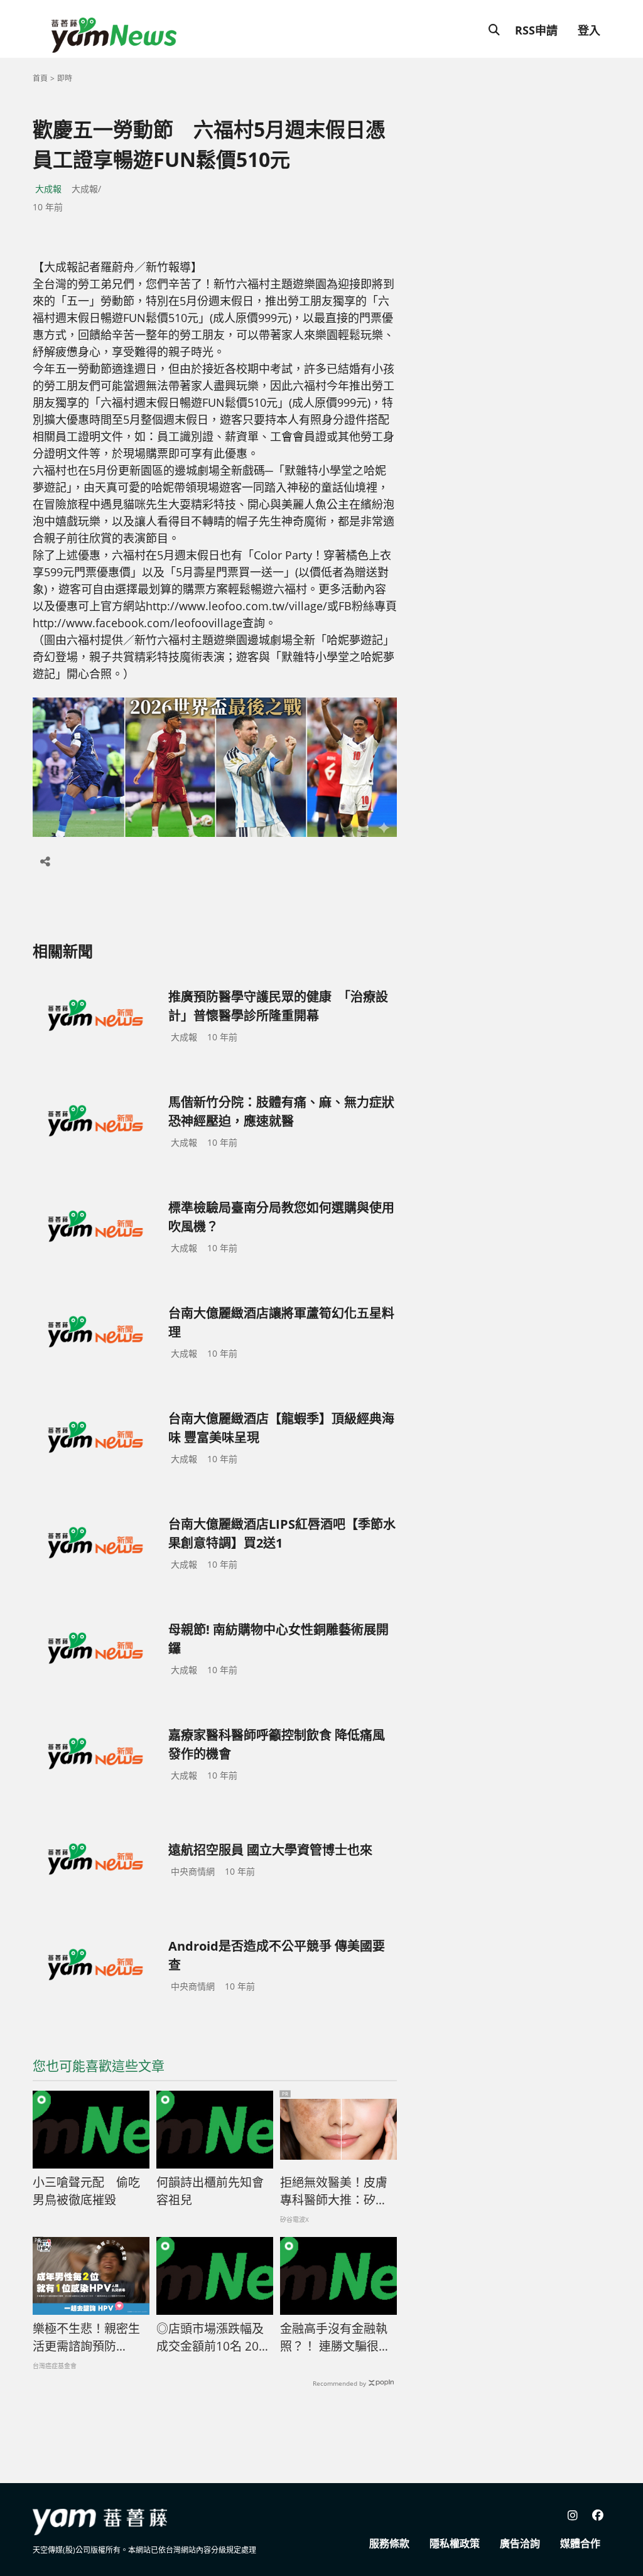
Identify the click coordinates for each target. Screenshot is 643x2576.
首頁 (40, 78)
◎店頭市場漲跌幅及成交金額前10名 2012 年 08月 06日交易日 (214, 2338)
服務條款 (389, 2543)
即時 (65, 78)
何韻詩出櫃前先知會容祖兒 (210, 2191)
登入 (589, 30)
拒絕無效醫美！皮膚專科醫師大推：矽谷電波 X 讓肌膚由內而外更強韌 (334, 2192)
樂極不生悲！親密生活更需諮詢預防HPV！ (86, 2338)
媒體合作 (580, 2543)
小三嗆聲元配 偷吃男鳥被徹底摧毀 (86, 2191)
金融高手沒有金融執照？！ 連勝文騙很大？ (334, 2338)
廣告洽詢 (520, 2543)
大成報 (48, 189)
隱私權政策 (455, 2543)
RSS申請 (536, 30)
